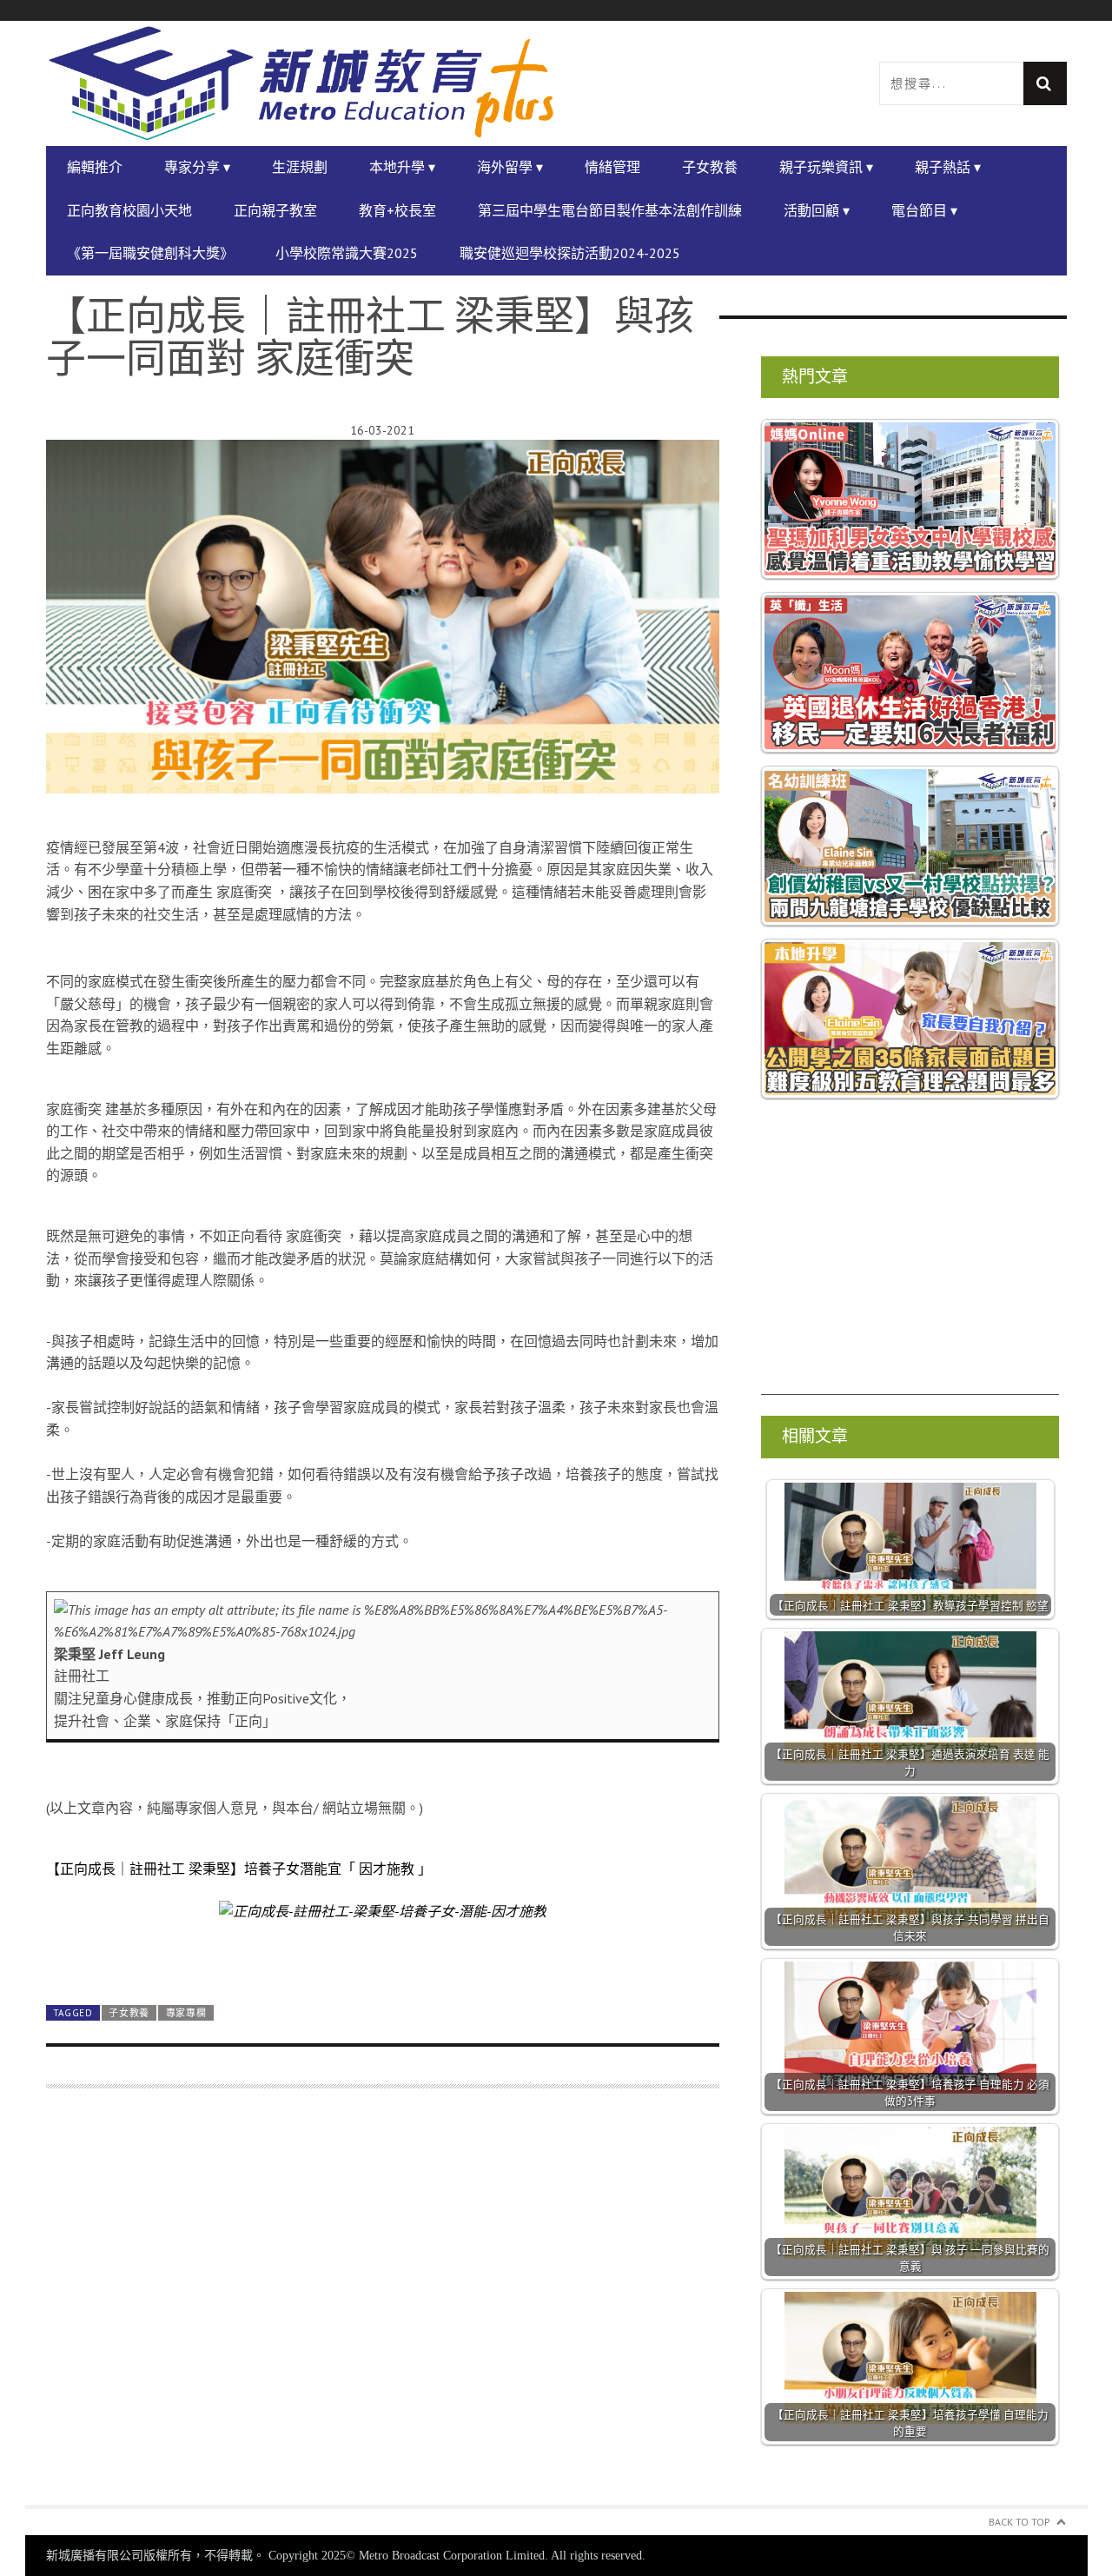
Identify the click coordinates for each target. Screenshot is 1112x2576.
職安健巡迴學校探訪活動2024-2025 (570, 253)
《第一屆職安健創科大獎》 (150, 253)
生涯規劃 (300, 167)
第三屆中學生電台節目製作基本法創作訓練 (610, 210)
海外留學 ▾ (510, 167)
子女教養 (710, 167)
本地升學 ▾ (402, 167)
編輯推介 (95, 167)
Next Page (383, 1951)
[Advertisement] (383, 2307)
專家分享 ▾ (197, 167)
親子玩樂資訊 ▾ (826, 167)
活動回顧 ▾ (817, 210)
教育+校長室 (397, 210)
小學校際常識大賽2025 (347, 253)
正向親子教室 (275, 210)
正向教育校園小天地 (129, 210)
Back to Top (1019, 2522)
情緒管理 (612, 167)
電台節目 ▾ (924, 210)
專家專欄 (186, 2013)
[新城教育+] (301, 83)
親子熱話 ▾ (948, 167)
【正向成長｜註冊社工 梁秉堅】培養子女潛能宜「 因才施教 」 (239, 1869)
